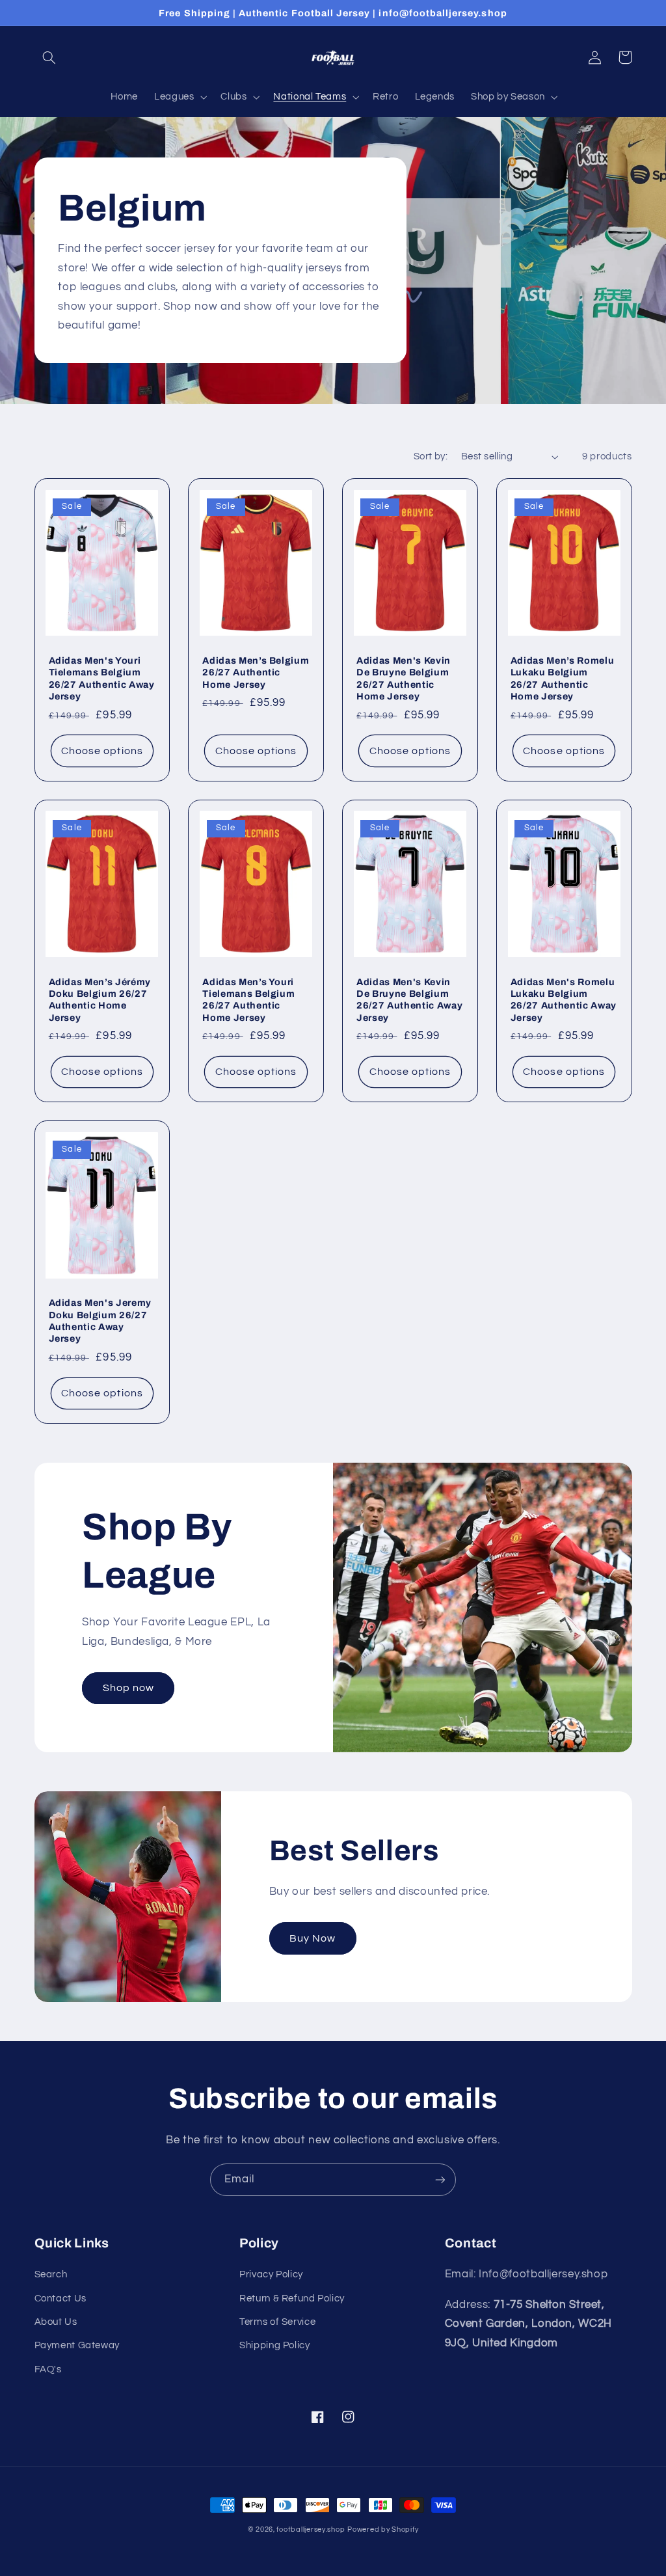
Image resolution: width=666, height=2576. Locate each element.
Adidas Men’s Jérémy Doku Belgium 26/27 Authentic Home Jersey (100, 1000)
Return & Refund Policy (292, 2298)
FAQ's (48, 2369)
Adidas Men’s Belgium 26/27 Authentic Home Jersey (256, 672)
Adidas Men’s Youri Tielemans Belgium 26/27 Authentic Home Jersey (248, 1000)
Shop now (128, 1688)
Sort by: (431, 456)
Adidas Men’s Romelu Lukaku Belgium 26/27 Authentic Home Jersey (563, 678)
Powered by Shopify (383, 2529)
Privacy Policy (271, 2274)
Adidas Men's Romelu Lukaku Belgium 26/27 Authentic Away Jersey (564, 1000)
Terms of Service (277, 2322)
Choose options (102, 751)
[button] (49, 57)
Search (51, 2274)
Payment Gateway (77, 2345)
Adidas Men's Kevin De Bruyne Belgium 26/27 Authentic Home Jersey (404, 678)
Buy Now (313, 1938)
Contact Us (60, 2298)
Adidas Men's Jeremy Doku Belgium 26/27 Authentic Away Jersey (100, 1321)
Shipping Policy (274, 2345)
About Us (56, 2322)
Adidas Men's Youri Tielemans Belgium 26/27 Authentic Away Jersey (102, 678)
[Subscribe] (440, 2179)
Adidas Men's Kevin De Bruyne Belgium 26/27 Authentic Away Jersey (409, 1000)
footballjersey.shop (311, 2529)
